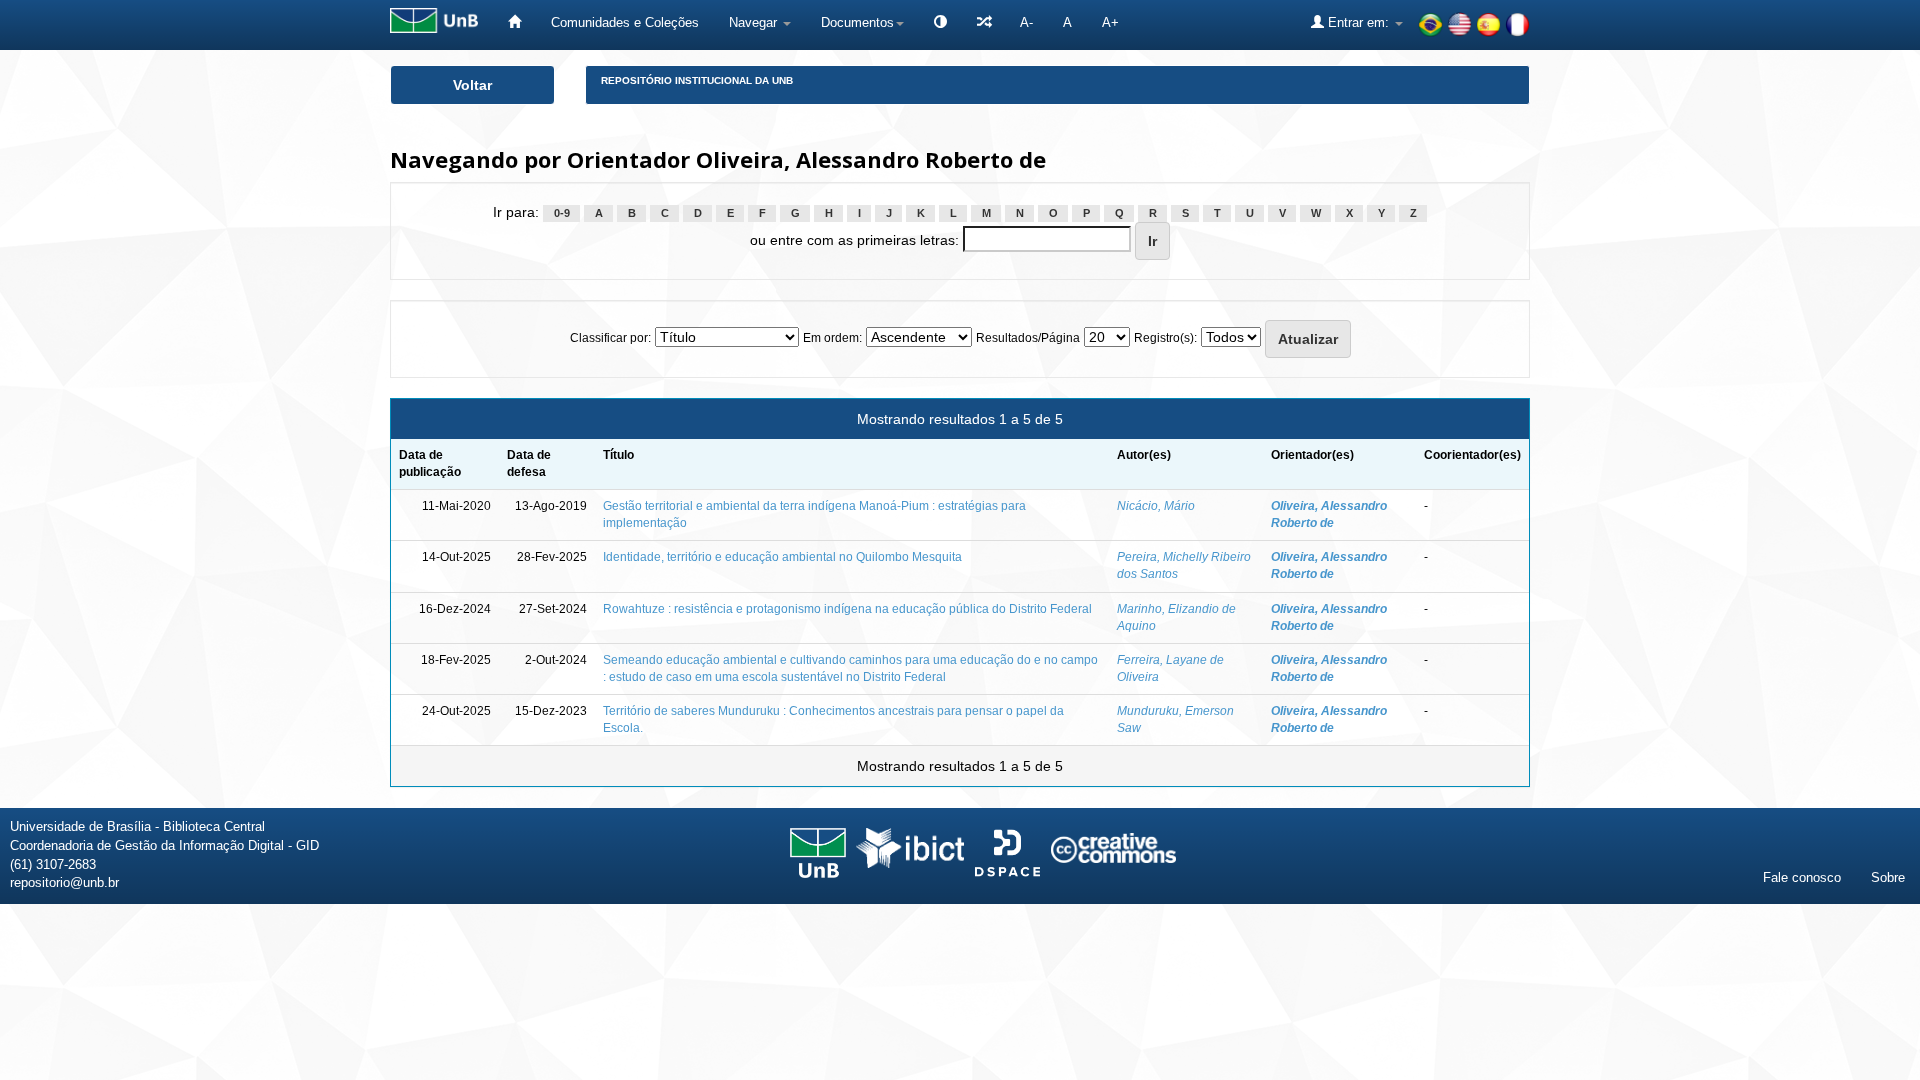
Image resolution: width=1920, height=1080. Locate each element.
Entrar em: (1358, 22)
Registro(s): (1165, 338)
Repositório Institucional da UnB (697, 80)
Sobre (1888, 877)
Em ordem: (832, 338)
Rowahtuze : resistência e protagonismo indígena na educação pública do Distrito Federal (847, 609)
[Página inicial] (514, 22)
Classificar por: (610, 338)
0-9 (562, 213)
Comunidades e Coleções (625, 22)
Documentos (857, 22)
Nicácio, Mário (1156, 506)
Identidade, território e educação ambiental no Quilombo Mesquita (782, 557)
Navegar (755, 22)
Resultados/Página (1028, 338)
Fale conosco (1802, 877)
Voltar (472, 85)
